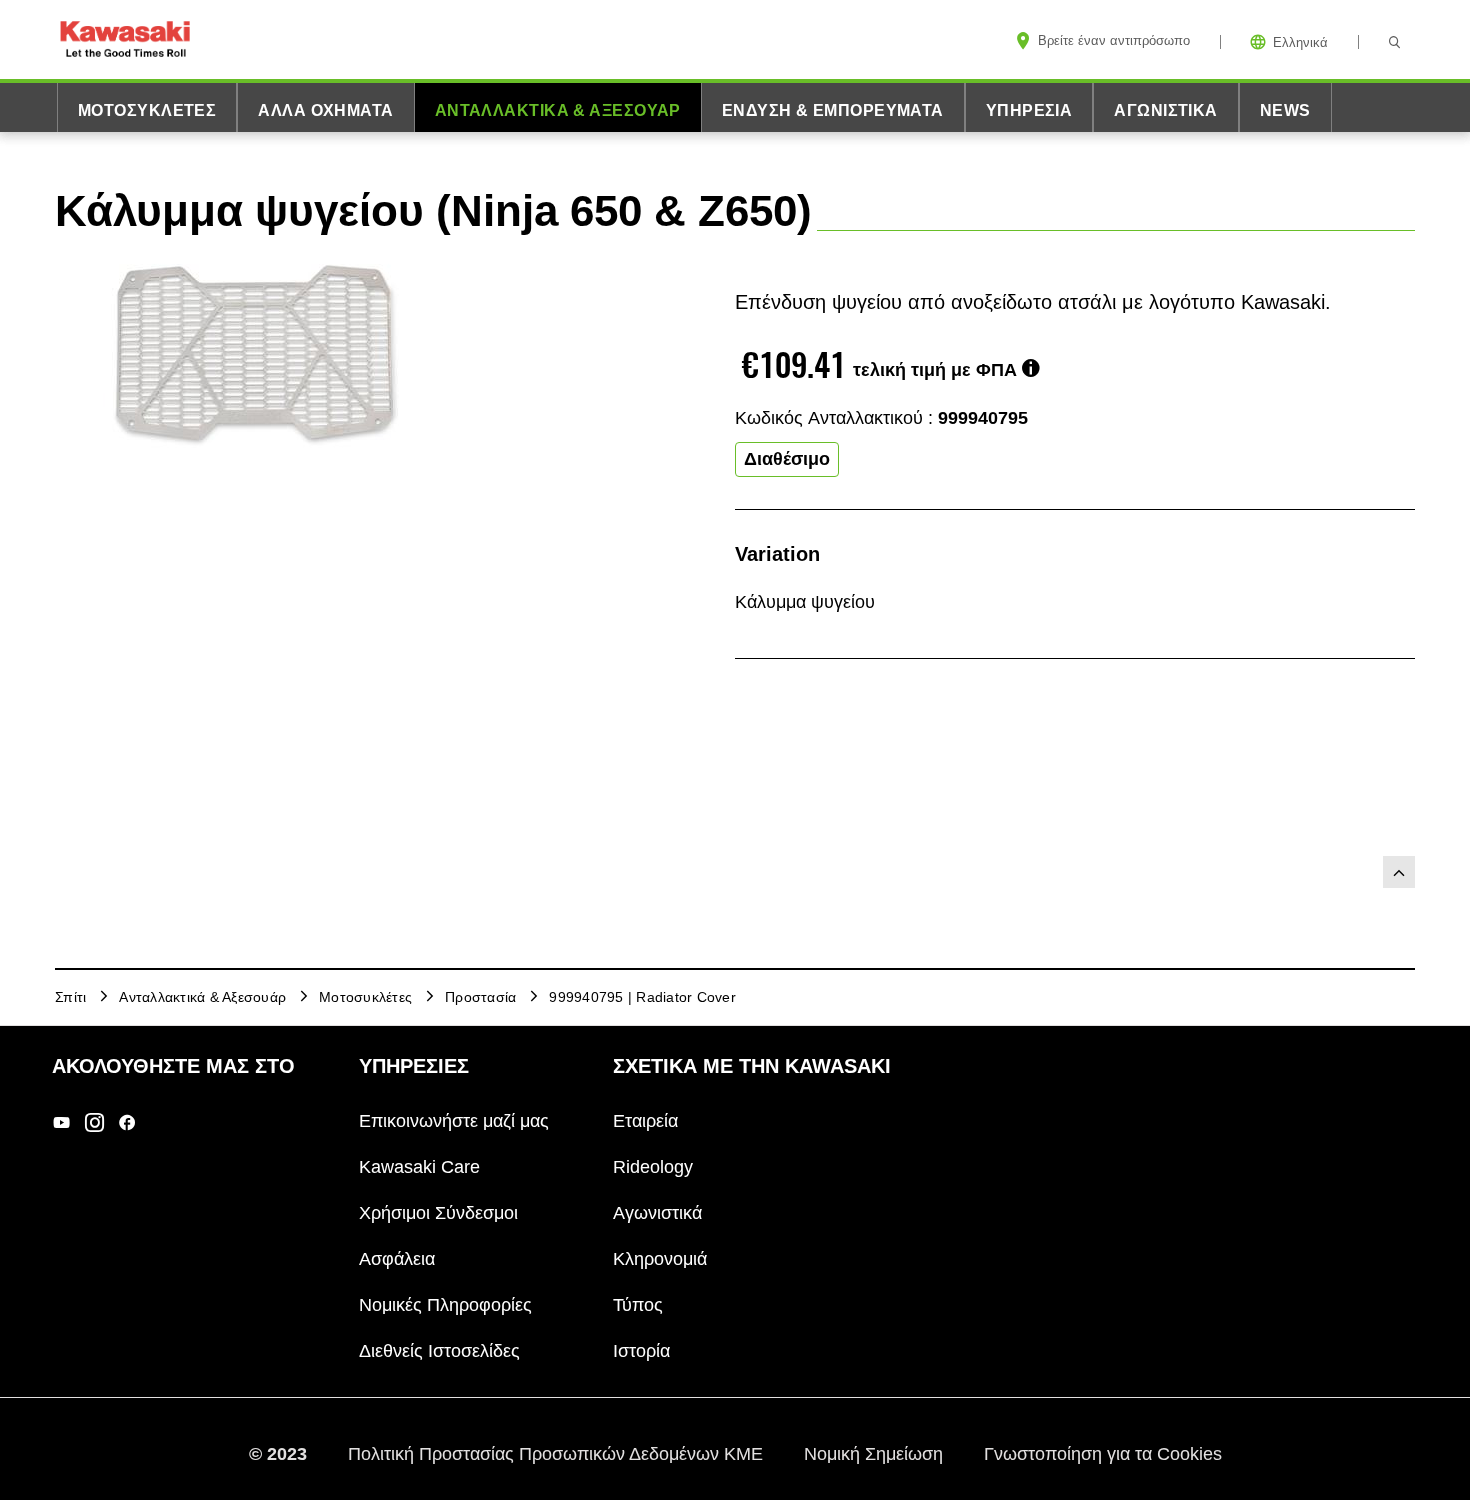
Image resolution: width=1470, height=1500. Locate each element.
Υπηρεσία (1029, 110)
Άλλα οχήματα (325, 110)
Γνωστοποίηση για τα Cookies (1103, 1453)
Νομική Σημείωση (876, 1453)
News (1285, 110)
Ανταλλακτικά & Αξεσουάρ (558, 110)
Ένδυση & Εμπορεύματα (833, 110)
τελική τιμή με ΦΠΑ (935, 370)
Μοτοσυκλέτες (147, 110)
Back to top (1399, 872)
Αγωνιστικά (1165, 110)
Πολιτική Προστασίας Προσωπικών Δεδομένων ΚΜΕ (558, 1453)
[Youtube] (61, 1121)
